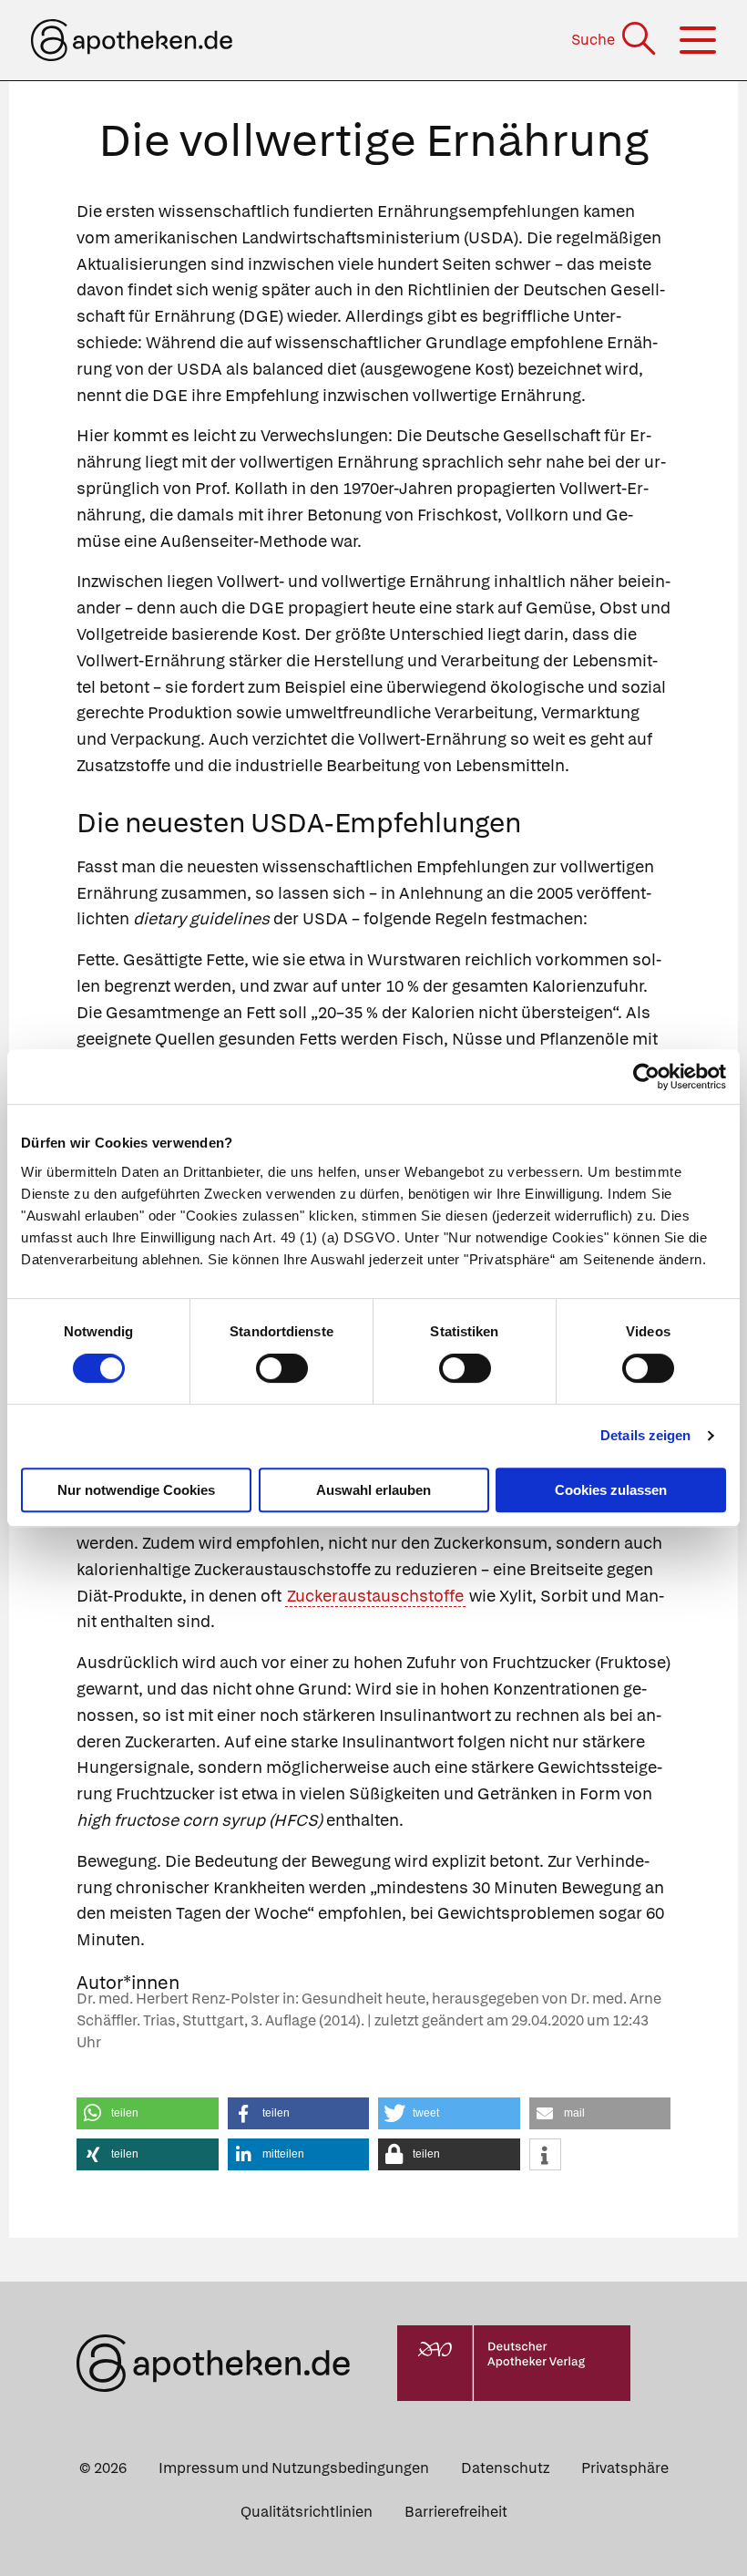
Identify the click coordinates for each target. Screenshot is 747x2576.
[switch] (282, 1368)
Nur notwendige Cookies (136, 1490)
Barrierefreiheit (456, 2512)
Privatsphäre (625, 2468)
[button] (148, 2113)
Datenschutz (505, 2468)
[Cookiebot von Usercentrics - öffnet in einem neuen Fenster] (646, 1077)
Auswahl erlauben (373, 1490)
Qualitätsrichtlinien (307, 2512)
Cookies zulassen (611, 1490)
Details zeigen (645, 1435)
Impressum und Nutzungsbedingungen (294, 2468)
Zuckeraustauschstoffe (375, 1596)
